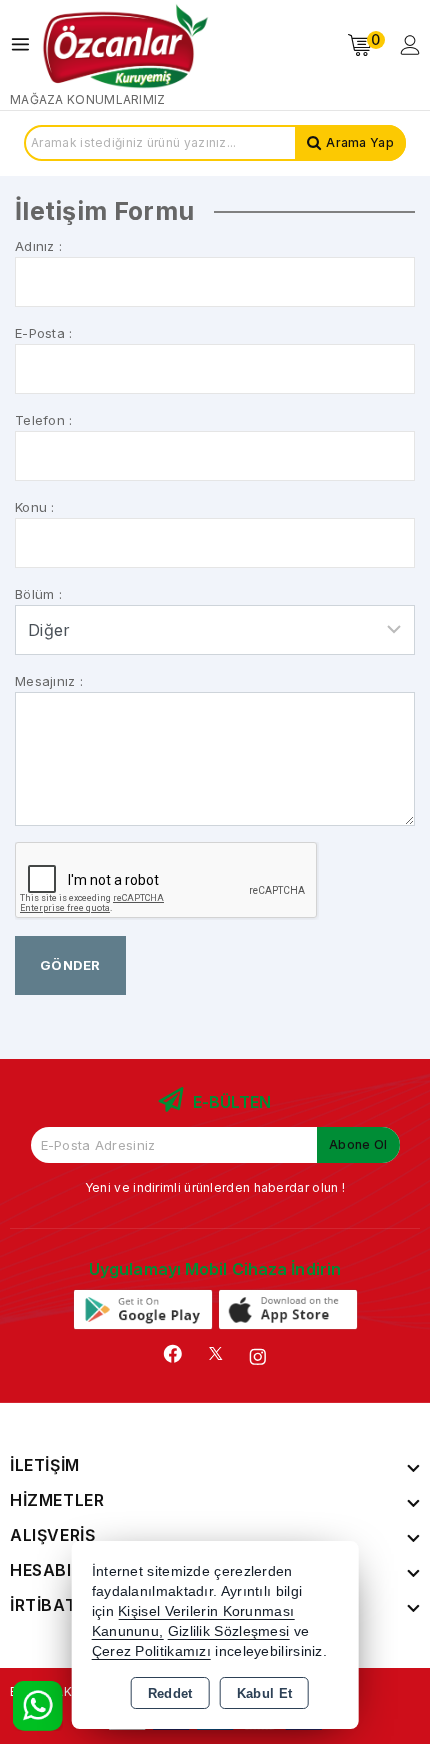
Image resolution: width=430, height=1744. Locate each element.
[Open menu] (25, 44)
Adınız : (38, 246)
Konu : (35, 507)
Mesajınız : (49, 681)
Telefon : (44, 420)
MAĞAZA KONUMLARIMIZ (88, 99)
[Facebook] (173, 1354)
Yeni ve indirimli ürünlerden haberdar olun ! (215, 1187)
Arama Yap (360, 142)
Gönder (70, 965)
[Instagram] (258, 1357)
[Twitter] (215, 1353)
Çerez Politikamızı (151, 1651)
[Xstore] (126, 45)
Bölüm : (38, 594)
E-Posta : (44, 333)
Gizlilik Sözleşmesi (229, 1631)
